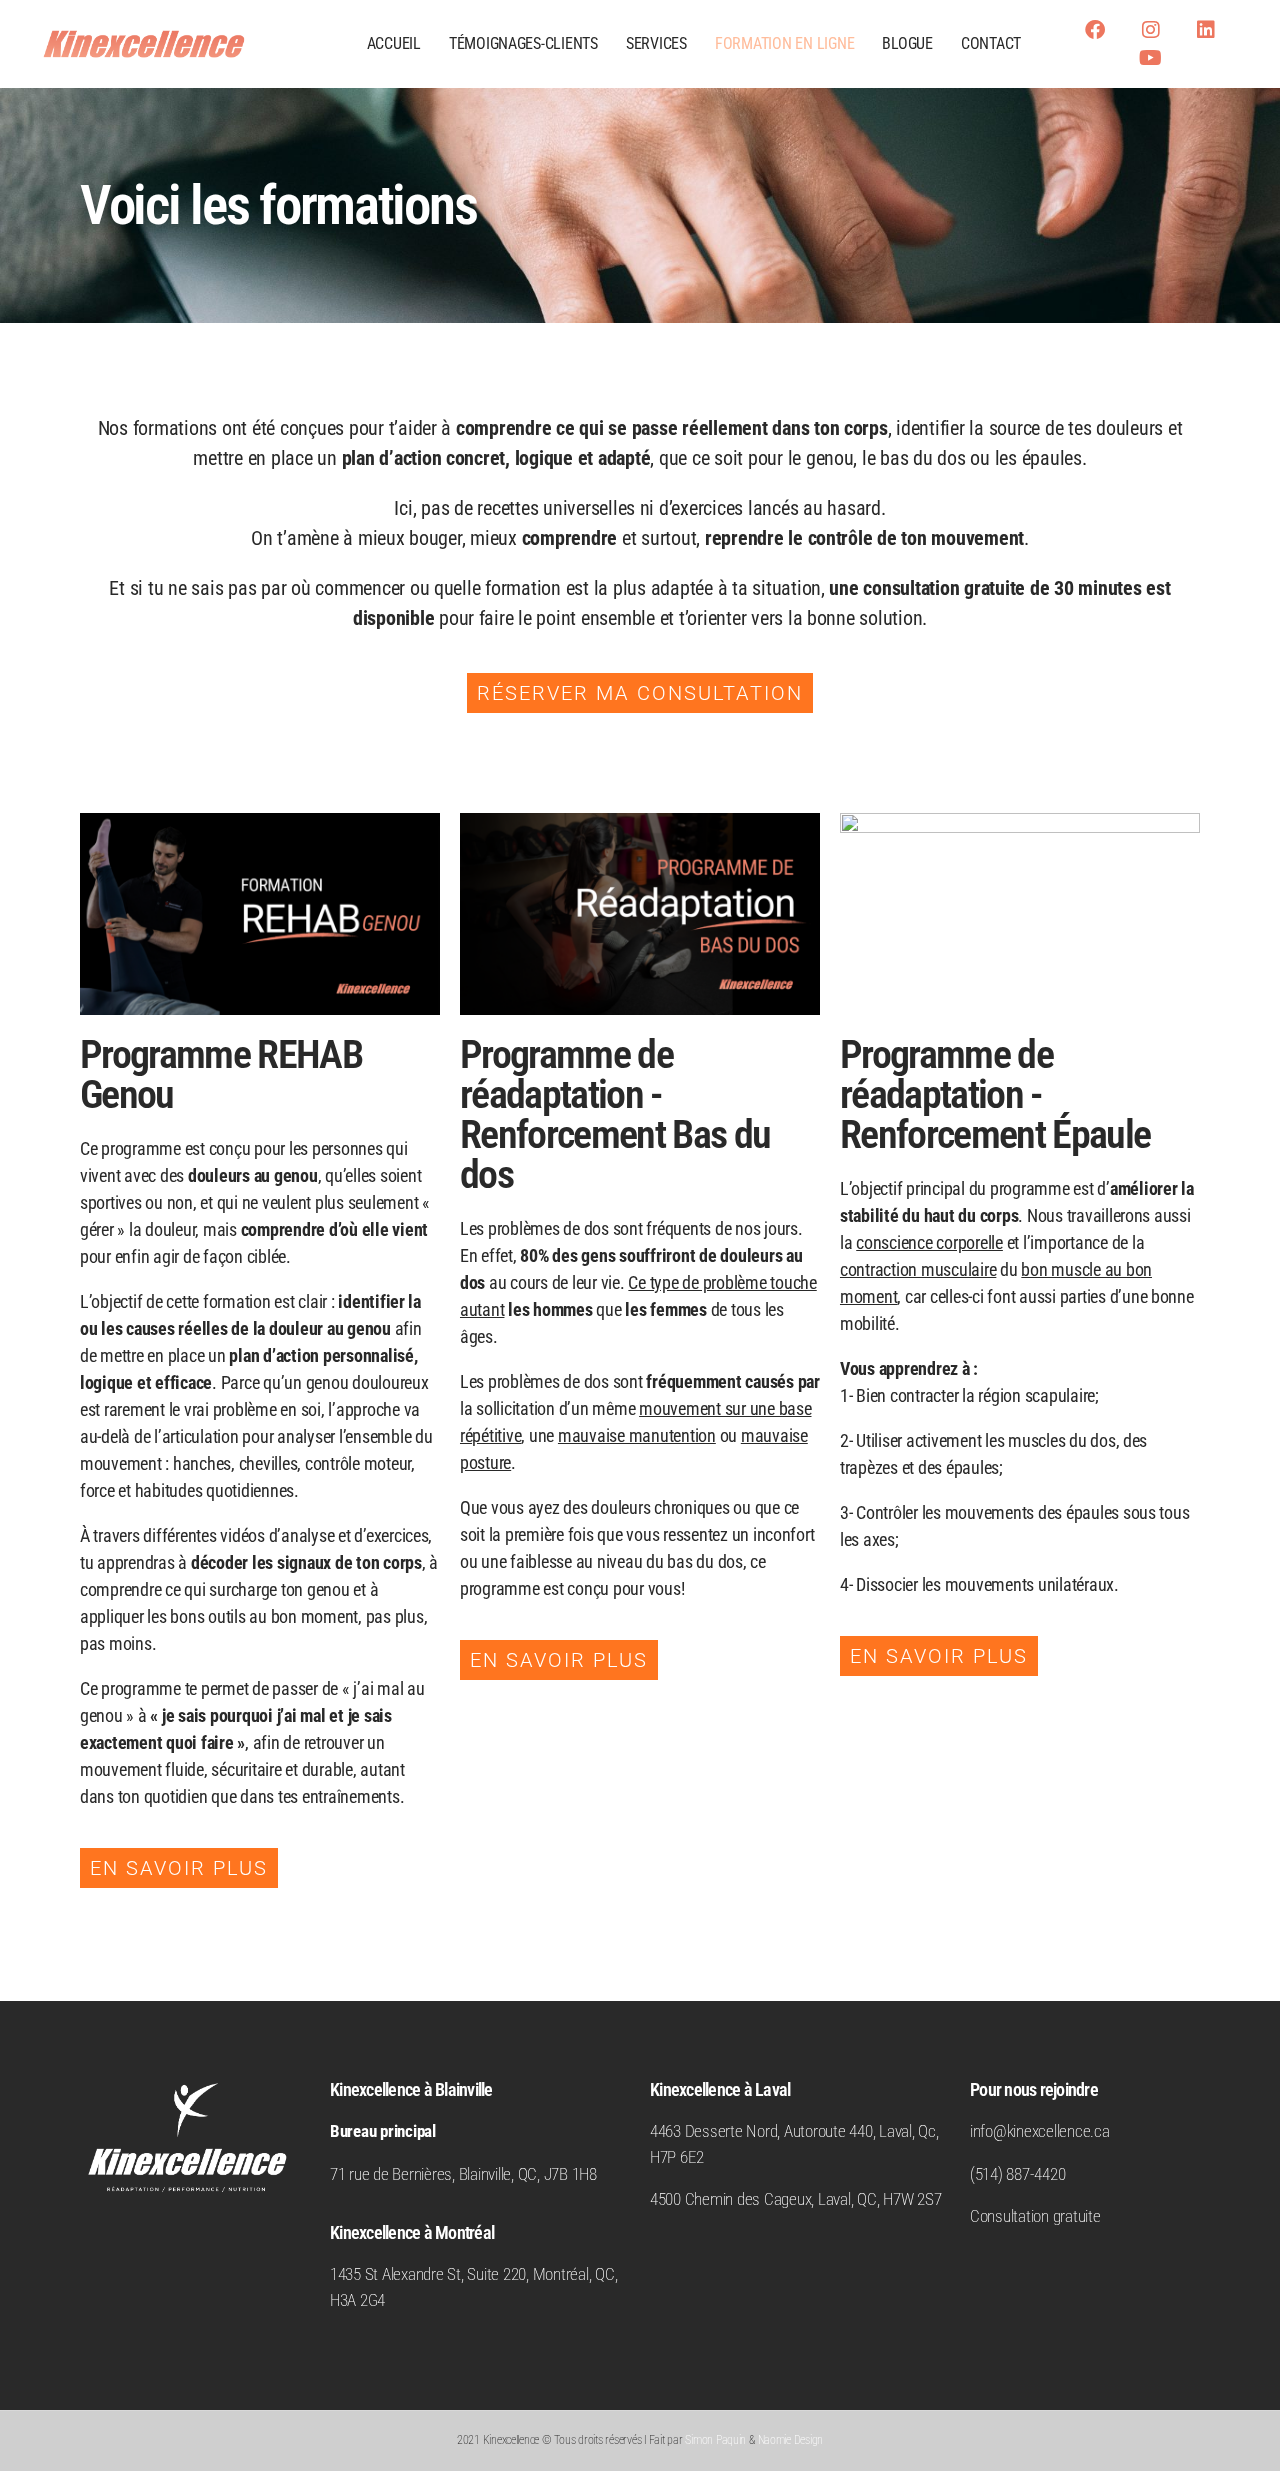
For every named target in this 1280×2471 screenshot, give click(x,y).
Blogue (907, 43)
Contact (991, 43)
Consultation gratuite (1035, 2216)
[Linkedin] (1206, 30)
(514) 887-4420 (1017, 2174)
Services (656, 43)
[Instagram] (1150, 30)
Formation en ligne (784, 43)
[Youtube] (1150, 58)
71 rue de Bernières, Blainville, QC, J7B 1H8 (463, 2174)
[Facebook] (1095, 30)
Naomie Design (791, 2440)
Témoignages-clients (523, 43)
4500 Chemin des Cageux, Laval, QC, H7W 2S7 (795, 2199)
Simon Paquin (715, 2440)
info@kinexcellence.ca (1040, 2131)
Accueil (394, 43)
